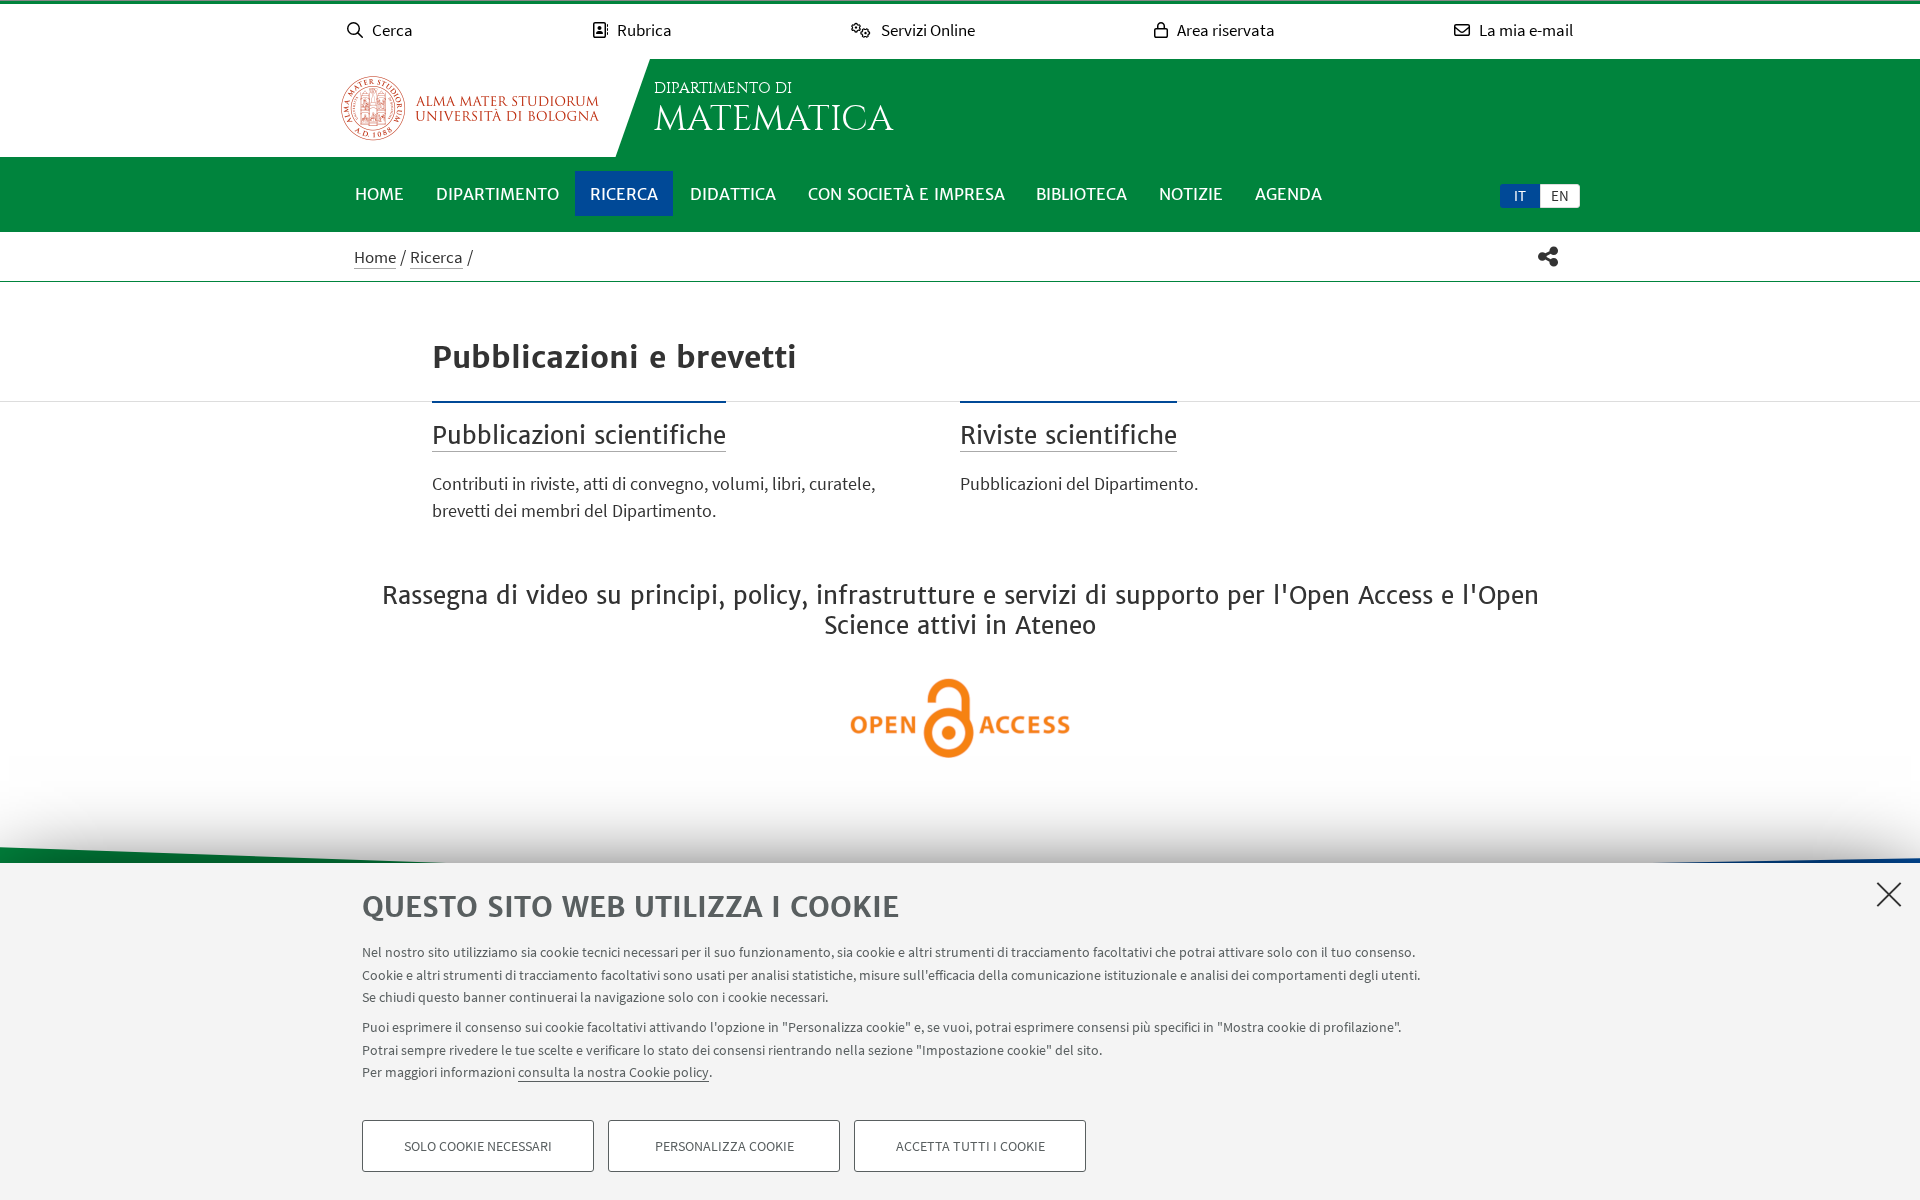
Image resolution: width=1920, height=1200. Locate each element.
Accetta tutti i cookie (970, 1146)
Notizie (1191, 194)
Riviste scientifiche (1068, 435)
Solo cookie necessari (478, 1146)
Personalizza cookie (724, 1146)
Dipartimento (497, 194)
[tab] (1520, 195)
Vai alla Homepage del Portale (470, 108)
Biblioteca (1081, 194)
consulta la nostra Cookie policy (613, 1072)
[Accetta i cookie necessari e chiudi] (1889, 894)
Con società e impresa (906, 194)
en (1560, 195)
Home (379, 194)
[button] (1548, 256)
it (1520, 195)
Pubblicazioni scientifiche (579, 435)
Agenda (1288, 194)
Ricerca (624, 194)
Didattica (733, 194)
